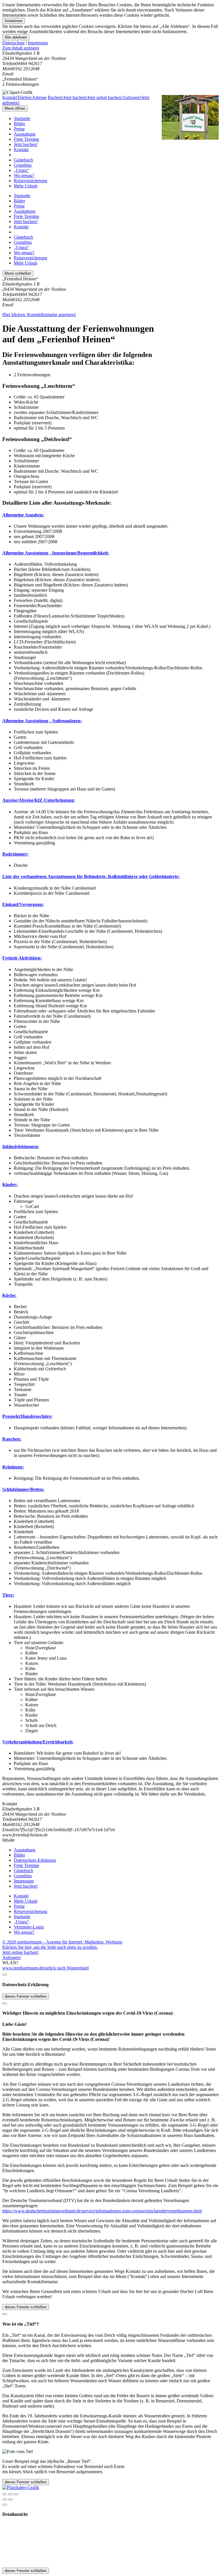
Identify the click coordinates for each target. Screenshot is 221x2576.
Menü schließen (18, 273)
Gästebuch (23, 160)
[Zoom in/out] (16, 2494)
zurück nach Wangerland (66, 1968)
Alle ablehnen (16, 37)
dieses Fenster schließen (26, 1996)
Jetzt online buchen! (20, 1952)
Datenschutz (14, 43)
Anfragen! (12, 1957)
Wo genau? (24, 175)
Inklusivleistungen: (21, 1147)
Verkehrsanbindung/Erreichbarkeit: (38, 1742)
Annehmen (14, 21)
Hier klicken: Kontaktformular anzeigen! (39, 315)
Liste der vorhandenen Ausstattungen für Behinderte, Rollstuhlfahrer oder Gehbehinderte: (91, 876)
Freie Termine (26, 139)
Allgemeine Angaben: (23, 515)
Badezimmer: (15, 854)
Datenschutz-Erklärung (35, 1860)
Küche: (9, 1295)
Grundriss (23, 165)
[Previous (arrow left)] (5, 2499)
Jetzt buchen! (26, 144)
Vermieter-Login (29, 1927)
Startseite (22, 118)
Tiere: (8, 1595)
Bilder (19, 124)
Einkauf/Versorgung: (23, 904)
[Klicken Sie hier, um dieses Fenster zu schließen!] (5, 1975)
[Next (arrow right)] (10, 2499)
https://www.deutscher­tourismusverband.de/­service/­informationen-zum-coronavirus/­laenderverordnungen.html (102, 2211)
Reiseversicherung (31, 181)
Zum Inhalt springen (21, 48)
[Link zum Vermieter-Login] (21, 2487)
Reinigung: (13, 1467)
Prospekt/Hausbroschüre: (27, 1416)
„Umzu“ (21, 170)
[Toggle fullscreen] (10, 2494)
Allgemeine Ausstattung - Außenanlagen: (42, 721)
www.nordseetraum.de (23, 1968)
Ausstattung (25, 134)
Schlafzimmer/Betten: (23, 1489)
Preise (19, 129)
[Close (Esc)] (5, 2494)
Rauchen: (12, 1439)
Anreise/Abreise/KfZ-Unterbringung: (39, 800)
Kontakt (21, 150)
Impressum (38, 43)
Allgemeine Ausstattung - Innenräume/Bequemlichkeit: (56, 553)
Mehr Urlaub (26, 186)
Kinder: (10, 1185)
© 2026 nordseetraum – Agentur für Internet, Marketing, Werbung (62, 1942)
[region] (110, 48)
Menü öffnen (15, 108)
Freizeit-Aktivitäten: (22, 958)
